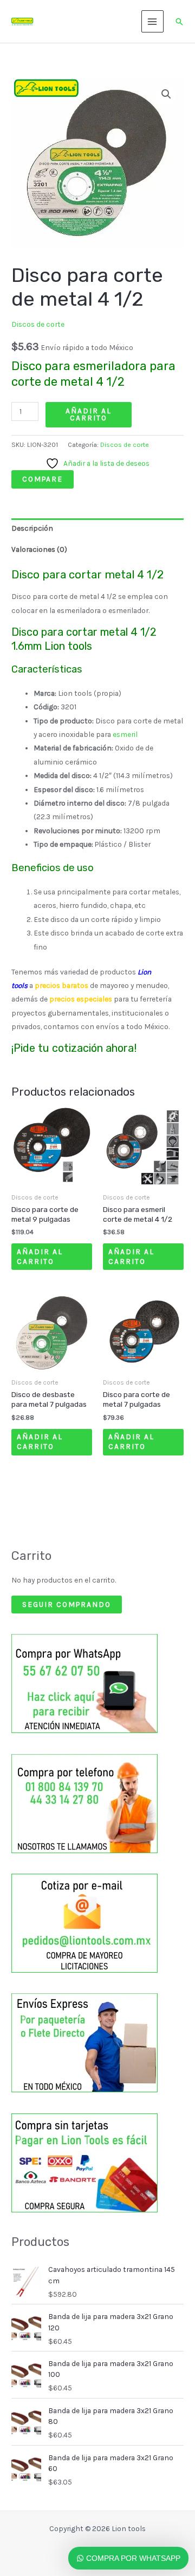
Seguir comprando (67, 1604)
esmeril (124, 734)
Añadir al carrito (89, 414)
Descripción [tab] (32, 528)
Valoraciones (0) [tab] (39, 549)
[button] (179, 22)
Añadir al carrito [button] (40, 1256)
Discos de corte (38, 324)
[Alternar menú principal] (152, 21)
